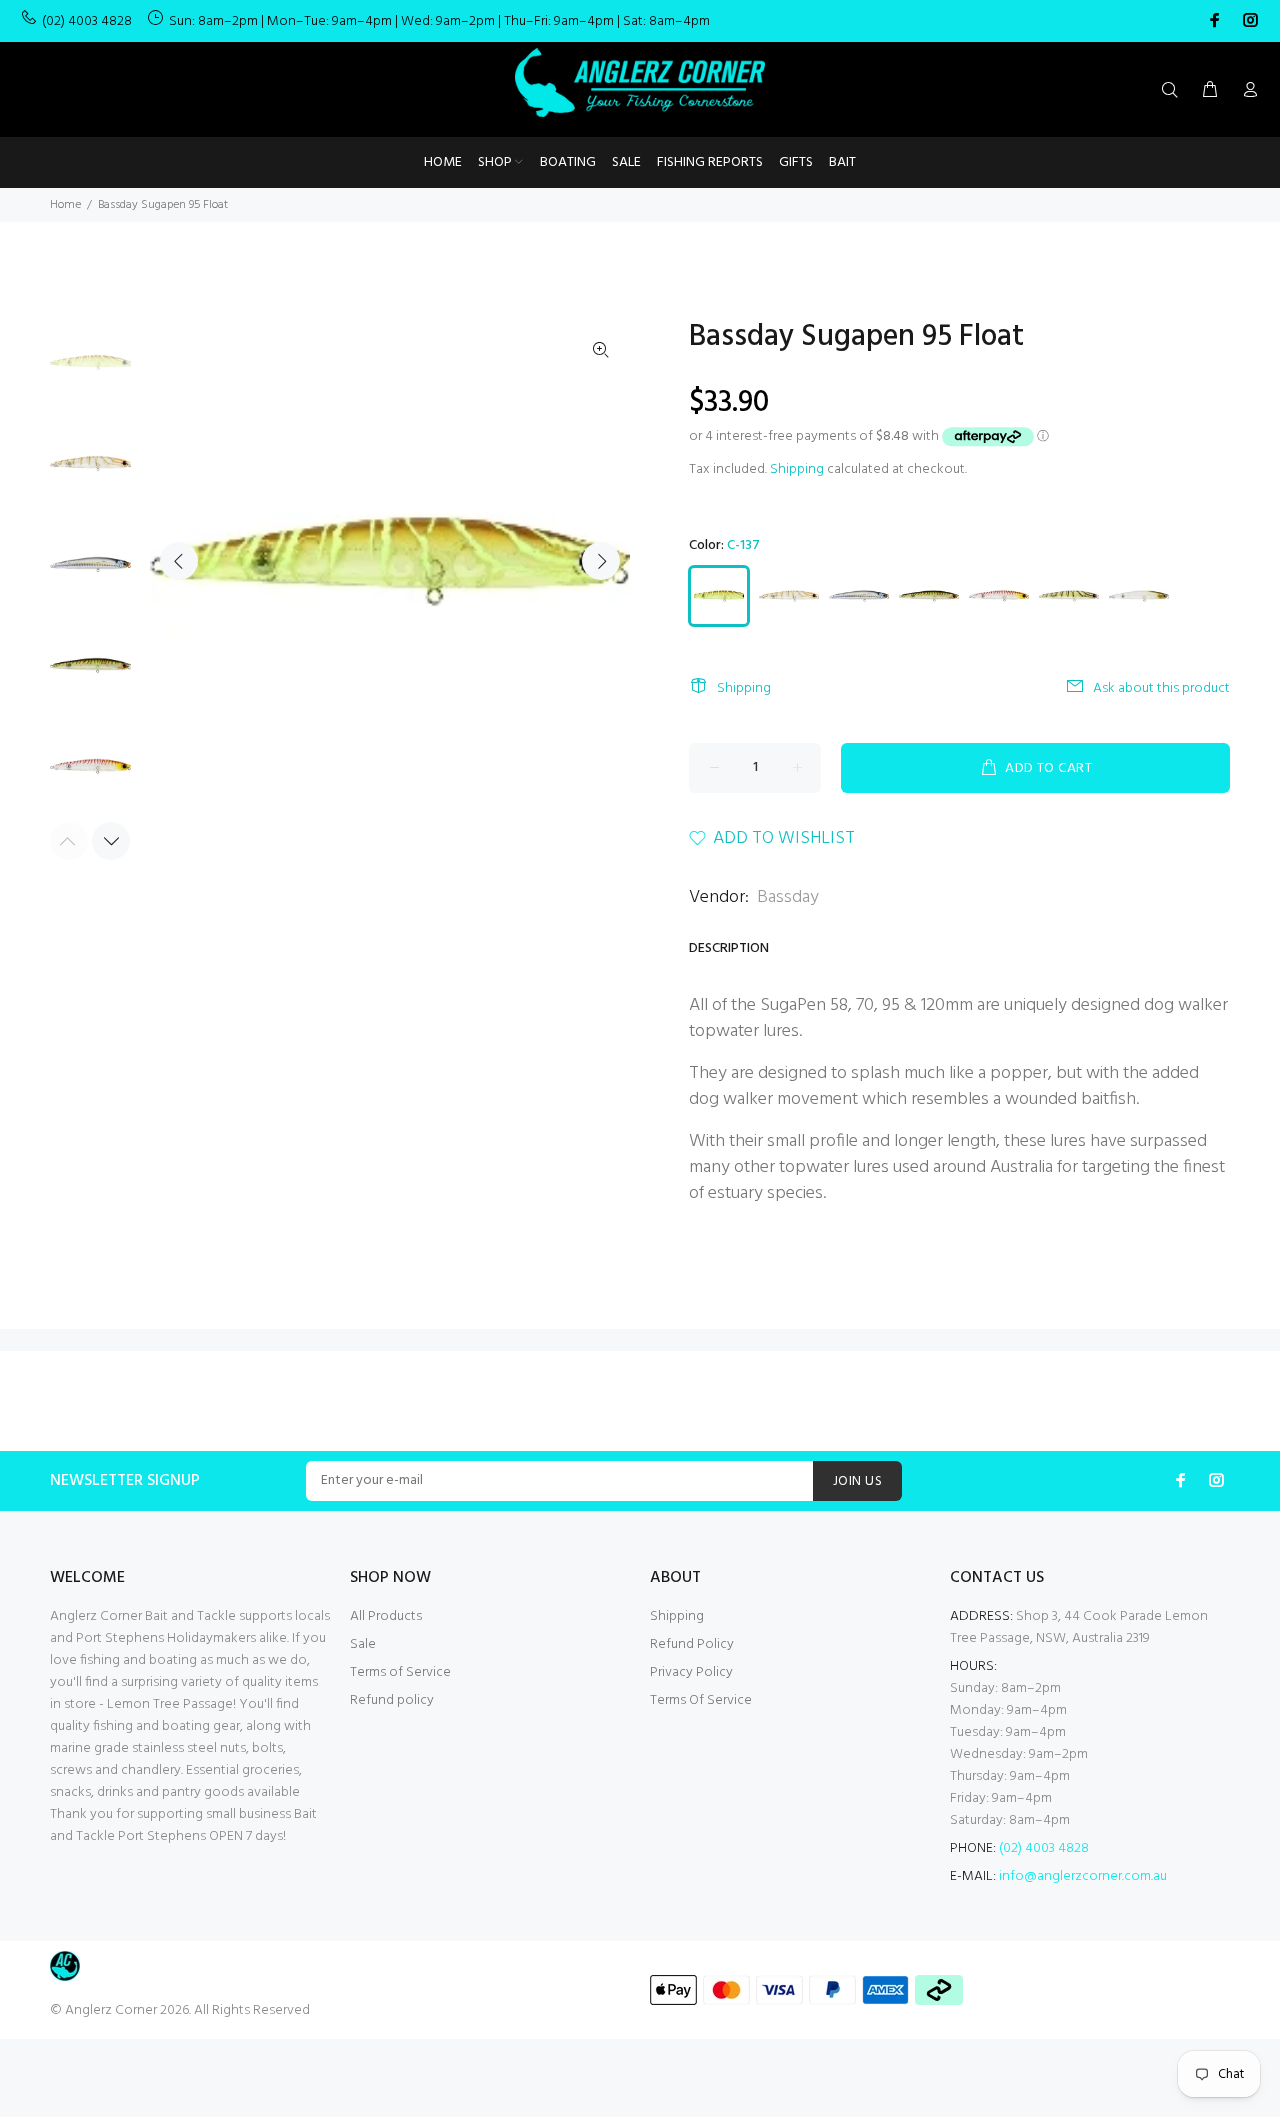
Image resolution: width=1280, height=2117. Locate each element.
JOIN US (857, 1481)
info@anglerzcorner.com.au (1083, 1876)
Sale (363, 1644)
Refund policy (392, 1700)
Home (65, 205)
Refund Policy (692, 1644)
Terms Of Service (701, 1700)
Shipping (797, 469)
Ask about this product (1161, 688)
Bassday (788, 897)
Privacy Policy (691, 1672)
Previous (179, 561)
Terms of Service (400, 1672)
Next (601, 561)
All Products (386, 1616)
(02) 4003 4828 (87, 21)
